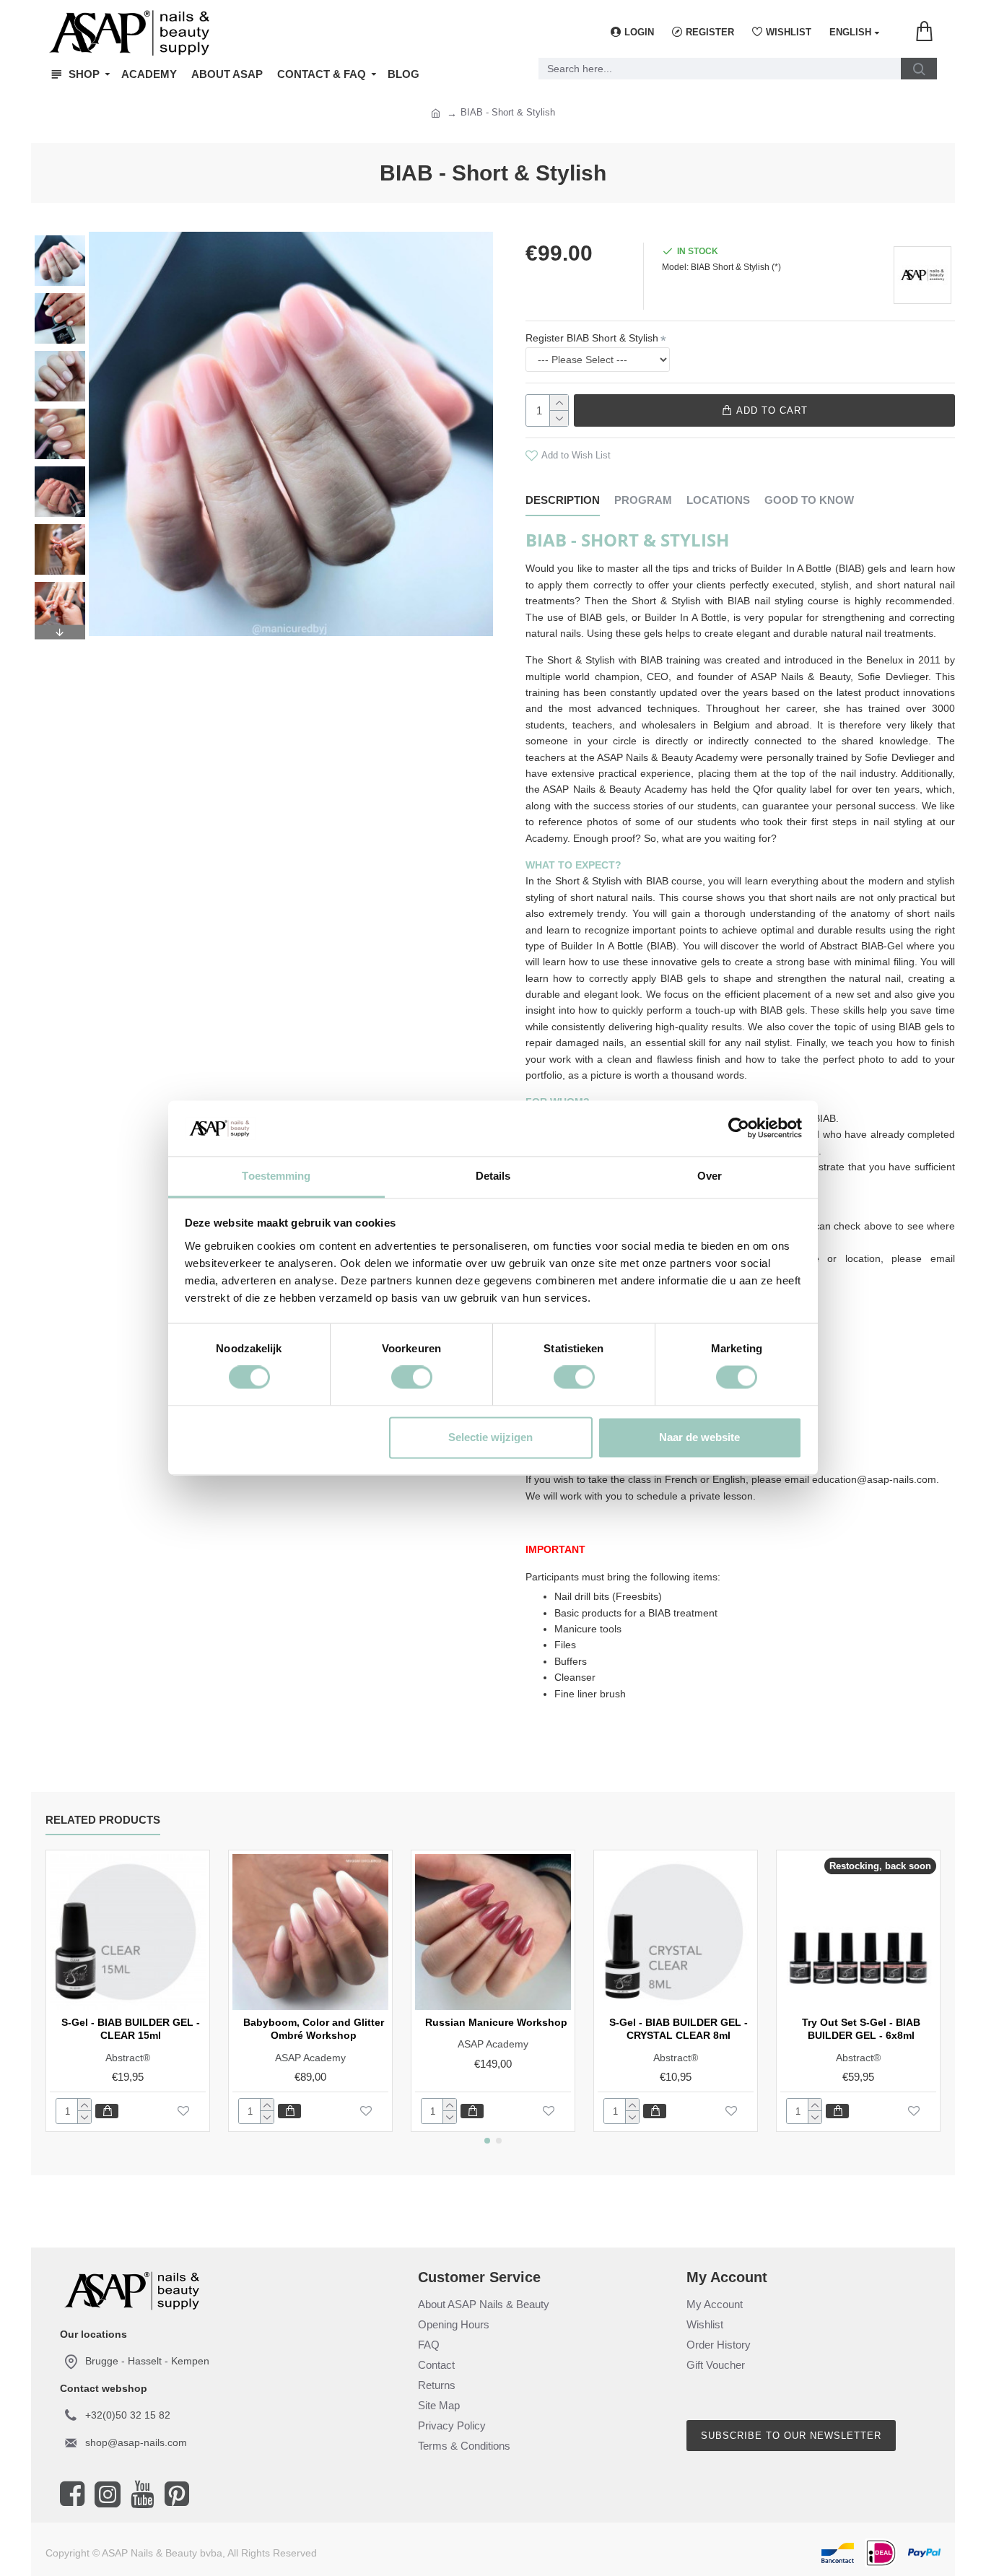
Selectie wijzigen (490, 1437)
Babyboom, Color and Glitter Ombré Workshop (314, 2029)
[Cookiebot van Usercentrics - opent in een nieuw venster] (739, 1128)
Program (643, 500)
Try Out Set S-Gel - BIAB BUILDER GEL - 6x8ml (861, 2029)
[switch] (412, 1378)
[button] (60, 239)
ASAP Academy (310, 2058)
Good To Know (809, 500)
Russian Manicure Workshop (496, 2022)
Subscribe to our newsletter (791, 2436)
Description (563, 500)
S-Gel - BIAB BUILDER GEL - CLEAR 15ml (131, 2029)
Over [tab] (710, 1176)
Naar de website (699, 1437)
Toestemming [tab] (276, 1176)
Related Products (103, 1820)
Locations (718, 500)
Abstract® (128, 2058)
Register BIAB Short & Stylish (592, 338)
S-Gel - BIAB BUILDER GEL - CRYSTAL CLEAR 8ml (679, 2029)
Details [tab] (493, 1176)
